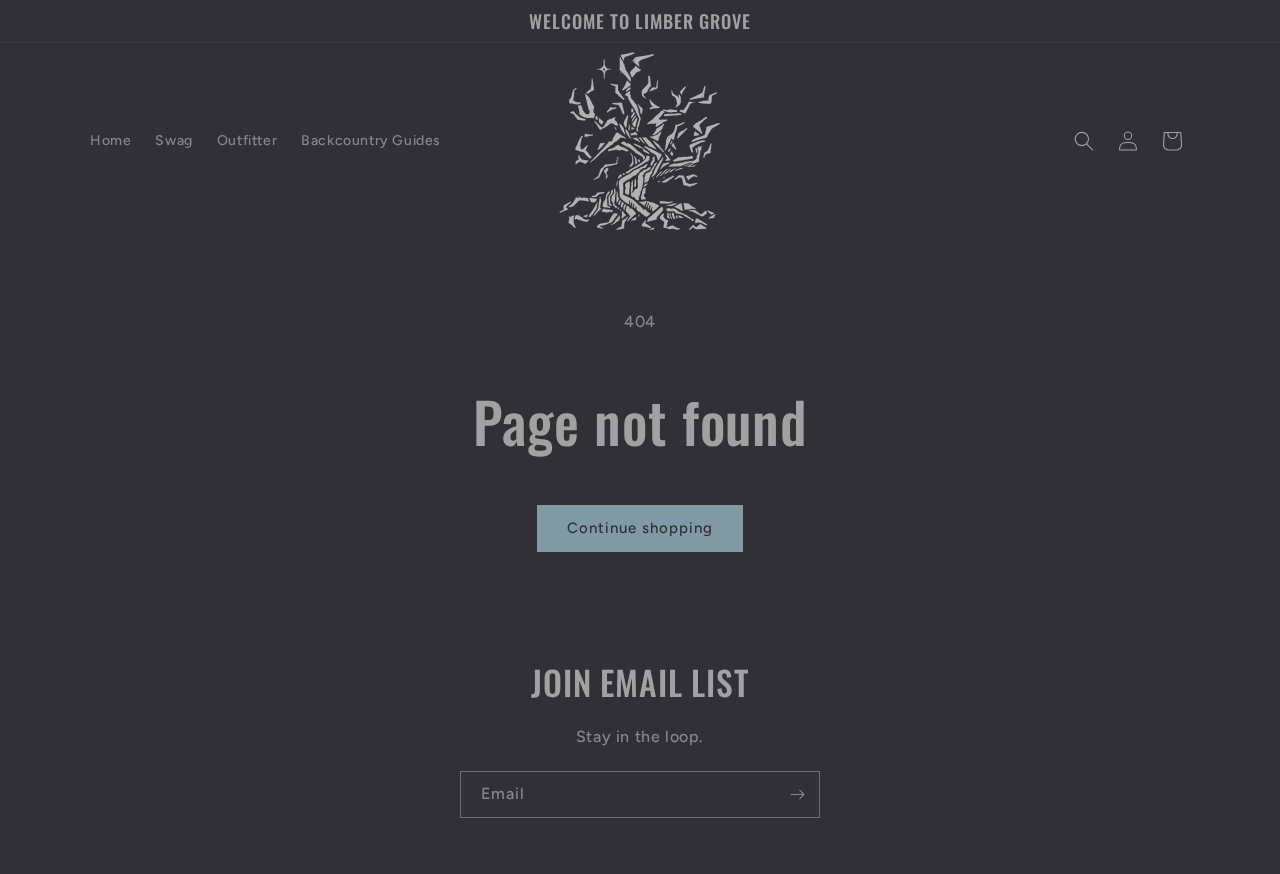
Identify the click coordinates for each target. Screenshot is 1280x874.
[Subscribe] (797, 794)
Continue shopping (640, 528)
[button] (1084, 141)
